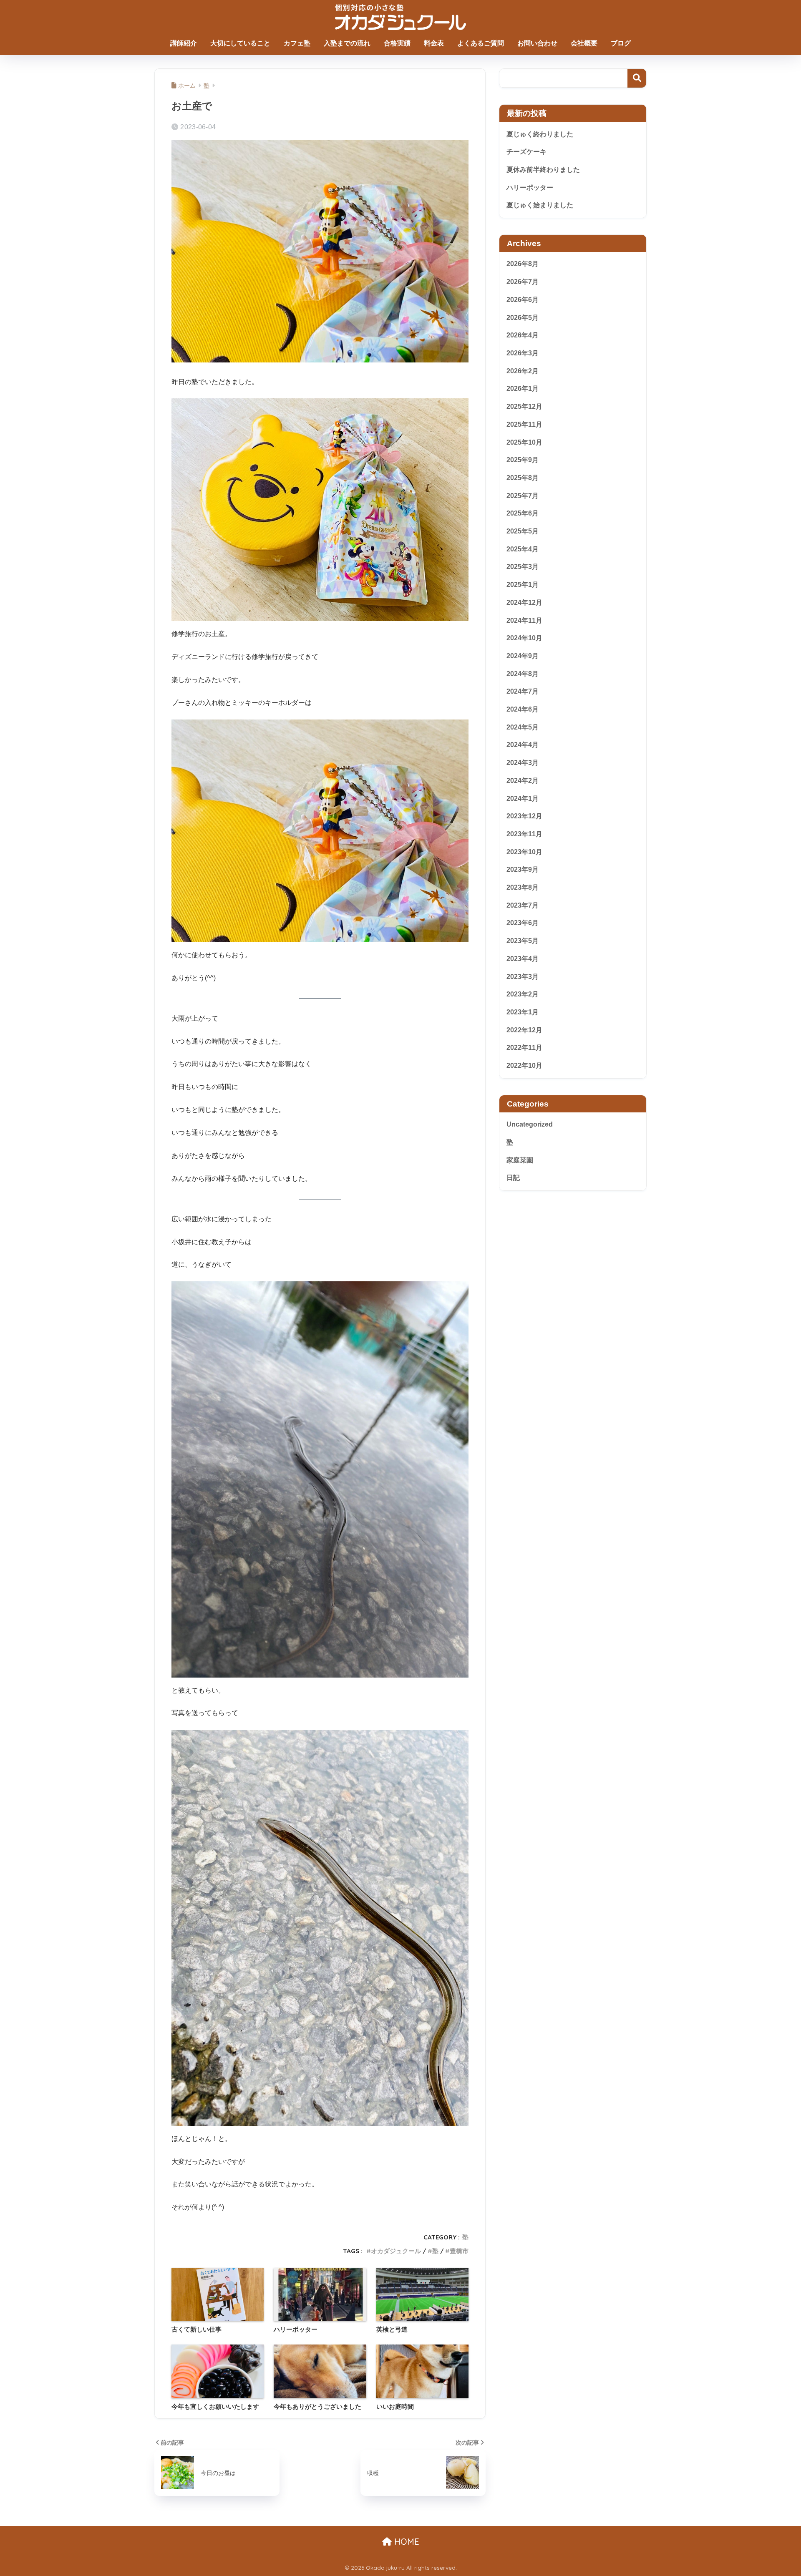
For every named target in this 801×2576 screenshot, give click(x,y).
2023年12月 (524, 816)
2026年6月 (523, 300)
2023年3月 (523, 977)
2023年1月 (523, 1012)
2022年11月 (524, 1048)
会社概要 (584, 43)
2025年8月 (523, 478)
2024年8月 (523, 674)
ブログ (621, 43)
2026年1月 (523, 389)
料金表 (434, 43)
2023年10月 (524, 852)
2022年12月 (524, 1030)
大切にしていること (240, 43)
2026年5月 (523, 318)
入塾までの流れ (347, 43)
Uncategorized (530, 1124)
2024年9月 (523, 656)
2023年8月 (523, 887)
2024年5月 (523, 727)
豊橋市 (459, 2251)
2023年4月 (523, 959)
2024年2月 (523, 781)
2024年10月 (524, 638)
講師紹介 (184, 43)
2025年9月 (523, 460)
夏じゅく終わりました (540, 134)
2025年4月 (523, 549)
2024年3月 (523, 763)
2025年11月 (524, 424)
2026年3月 (523, 353)
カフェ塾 (297, 43)
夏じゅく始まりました (540, 205)
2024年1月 (523, 799)
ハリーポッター (530, 187)
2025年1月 (523, 585)
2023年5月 (523, 941)
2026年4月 (523, 335)
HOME (406, 2542)
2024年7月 (523, 691)
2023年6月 (523, 923)
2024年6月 (523, 709)
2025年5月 (523, 531)
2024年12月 (524, 602)
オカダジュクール (396, 2251)
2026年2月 (523, 371)
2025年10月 (524, 442)
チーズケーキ (526, 152)
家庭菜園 (520, 1160)
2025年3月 (523, 567)
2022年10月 (524, 1065)
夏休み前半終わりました (543, 170)
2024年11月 (524, 620)
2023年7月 (523, 905)
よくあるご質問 (481, 43)
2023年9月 (523, 869)
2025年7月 (523, 496)
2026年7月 (523, 282)
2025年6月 (523, 513)
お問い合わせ (537, 43)
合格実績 (397, 43)
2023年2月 (523, 994)
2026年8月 (523, 264)
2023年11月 (524, 834)
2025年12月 (524, 406)
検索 (637, 78)
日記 (513, 1178)
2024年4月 (523, 745)
